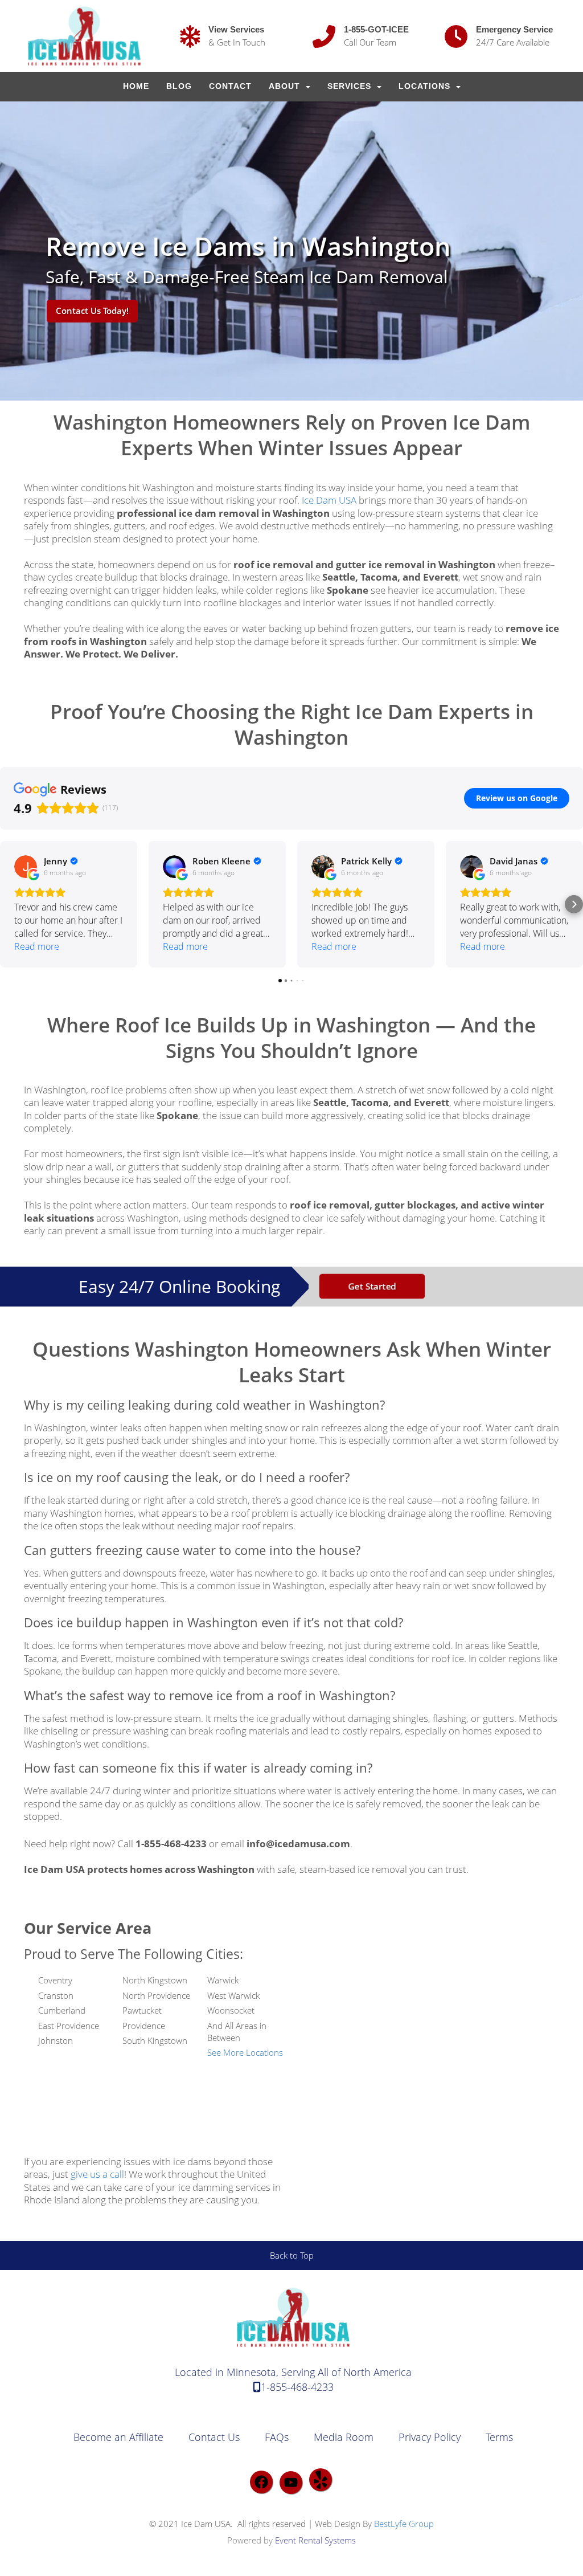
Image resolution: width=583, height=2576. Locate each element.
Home (136, 86)
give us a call (97, 2174)
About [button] (286, 86)
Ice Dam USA (329, 500)
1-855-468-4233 (297, 2387)
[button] (9, 904)
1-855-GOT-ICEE (376, 29)
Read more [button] (37, 946)
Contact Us (214, 2437)
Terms (499, 2437)
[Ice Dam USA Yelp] (321, 2480)
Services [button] (351, 86)
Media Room (344, 2437)
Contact (230, 86)
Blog (179, 86)
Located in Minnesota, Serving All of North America (293, 2372)
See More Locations (245, 2052)
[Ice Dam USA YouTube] (291, 2483)
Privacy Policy (430, 2437)
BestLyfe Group (404, 2524)
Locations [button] (426, 86)
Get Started (372, 1286)
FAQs (277, 2437)
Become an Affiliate (118, 2437)
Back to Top (292, 2255)
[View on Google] (26, 867)
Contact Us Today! (92, 311)
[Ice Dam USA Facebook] (261, 2482)
